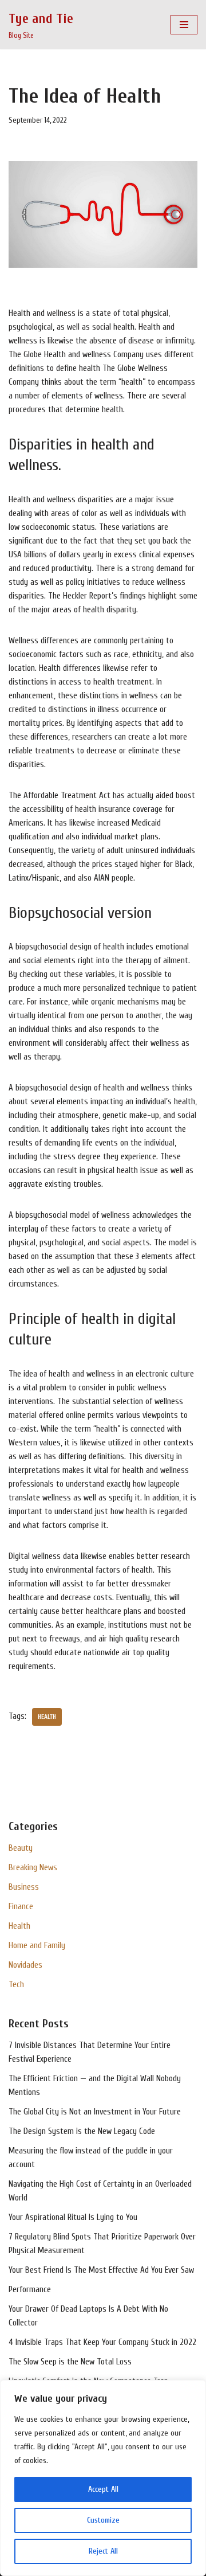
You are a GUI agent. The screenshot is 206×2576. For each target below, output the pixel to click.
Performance (30, 2290)
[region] (103, 2478)
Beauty (21, 1848)
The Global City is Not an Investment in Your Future (95, 2112)
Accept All (103, 2489)
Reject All (103, 2551)
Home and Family (37, 1946)
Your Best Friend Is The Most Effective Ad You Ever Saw (101, 2270)
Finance (21, 1907)
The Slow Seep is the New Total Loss (70, 2362)
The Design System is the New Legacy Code (82, 2131)
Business (24, 1887)
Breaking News (33, 1868)
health (47, 1717)
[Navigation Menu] (184, 25)
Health (19, 1926)
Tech (16, 1985)
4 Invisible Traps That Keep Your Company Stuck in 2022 (102, 2342)
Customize (103, 2520)
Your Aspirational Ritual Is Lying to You (73, 2217)
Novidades (25, 1965)
